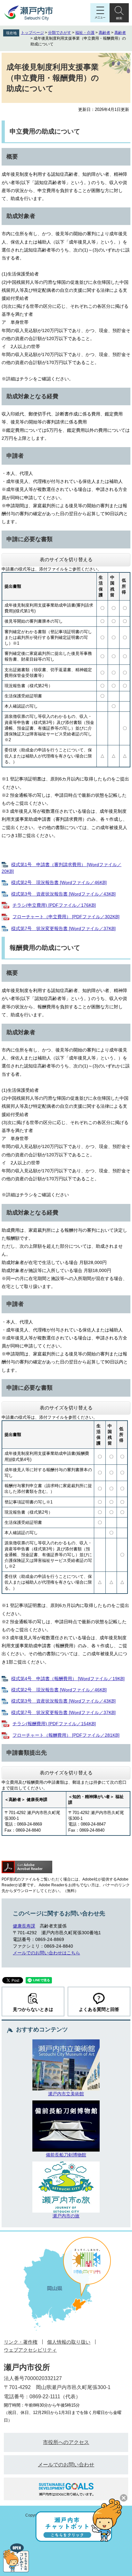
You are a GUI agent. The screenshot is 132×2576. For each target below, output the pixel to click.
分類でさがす (60, 33)
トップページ (32, 33)
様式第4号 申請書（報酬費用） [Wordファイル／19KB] (68, 1679)
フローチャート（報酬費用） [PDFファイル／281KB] (66, 1735)
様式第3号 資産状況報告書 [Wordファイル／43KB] (63, 894)
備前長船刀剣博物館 (66, 2155)
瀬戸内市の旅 (66, 2216)
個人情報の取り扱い (69, 2342)
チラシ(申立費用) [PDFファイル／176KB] (54, 905)
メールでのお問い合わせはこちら (46, 1953)
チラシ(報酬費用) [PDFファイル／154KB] (54, 1724)
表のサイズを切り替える (66, 559)
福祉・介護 (85, 33)
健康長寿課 (24, 1926)
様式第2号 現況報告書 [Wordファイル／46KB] (59, 882)
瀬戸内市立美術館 (66, 2094)
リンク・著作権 (21, 2342)
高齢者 (104, 33)
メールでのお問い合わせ (66, 2465)
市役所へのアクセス (66, 2442)
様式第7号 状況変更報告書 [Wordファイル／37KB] (63, 928)
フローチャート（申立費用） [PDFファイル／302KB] (66, 917)
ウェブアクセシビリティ (30, 2350)
